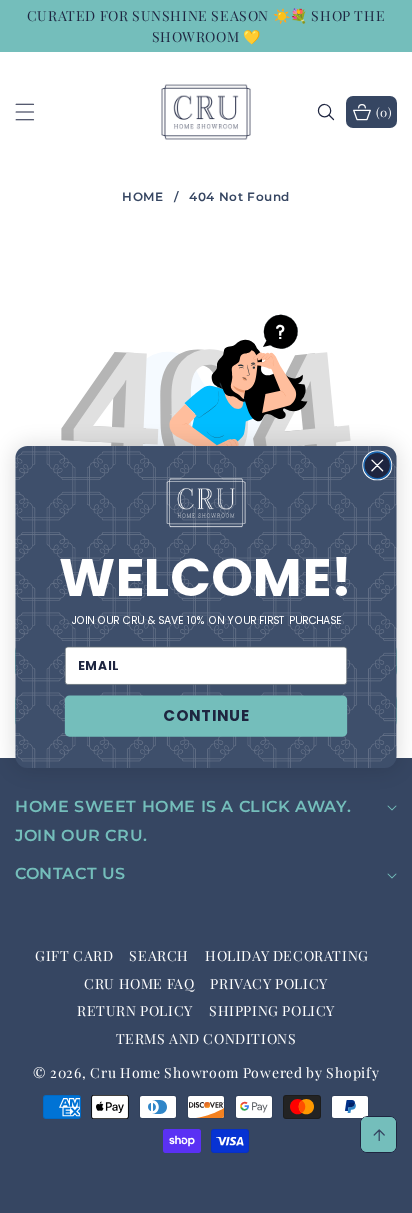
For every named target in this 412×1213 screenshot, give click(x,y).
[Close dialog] (377, 465)
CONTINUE (206, 715)
